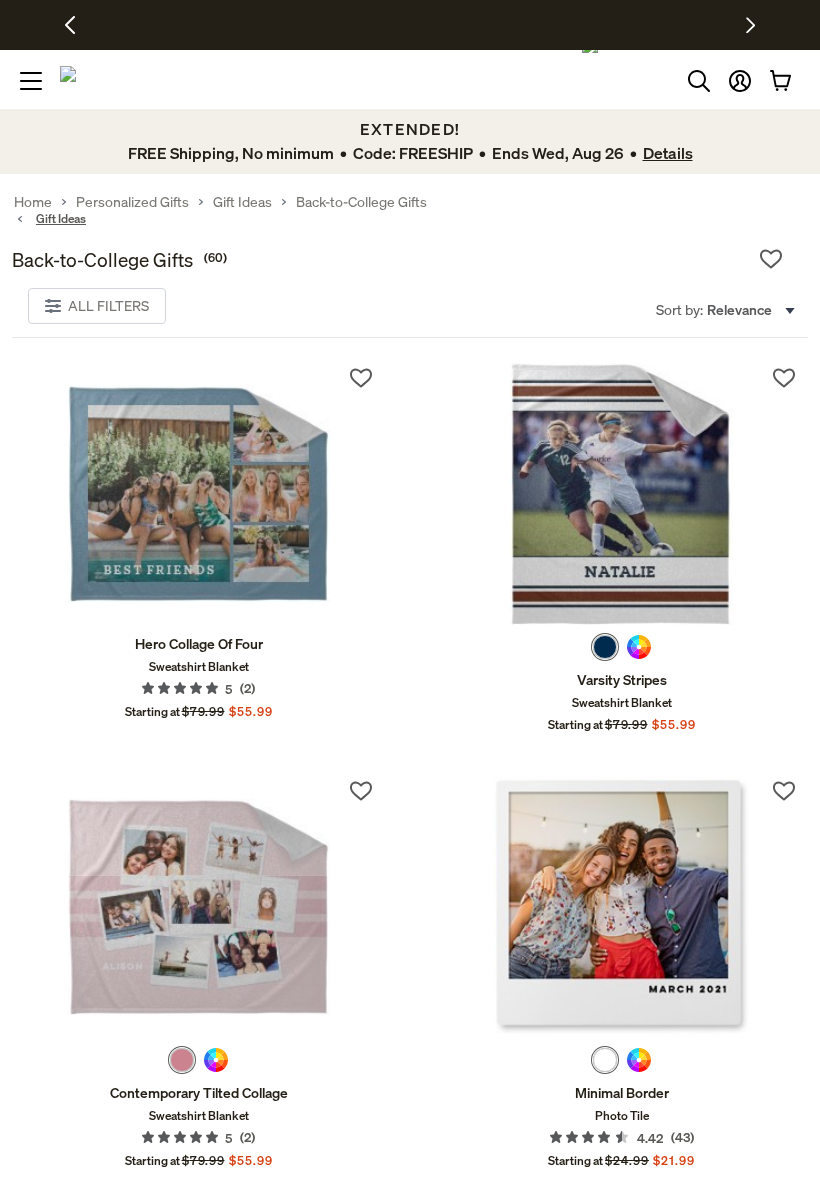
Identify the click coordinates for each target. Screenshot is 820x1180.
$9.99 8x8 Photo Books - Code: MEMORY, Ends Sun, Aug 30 (354, 25)
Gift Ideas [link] (242, 202)
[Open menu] (31, 81)
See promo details (585, 25)
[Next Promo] (750, 25)
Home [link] (33, 202)
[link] (198, 494)
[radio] (605, 647)
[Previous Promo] (77, 25)
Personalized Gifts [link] (132, 202)
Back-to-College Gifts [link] (361, 202)
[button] (740, 81)
